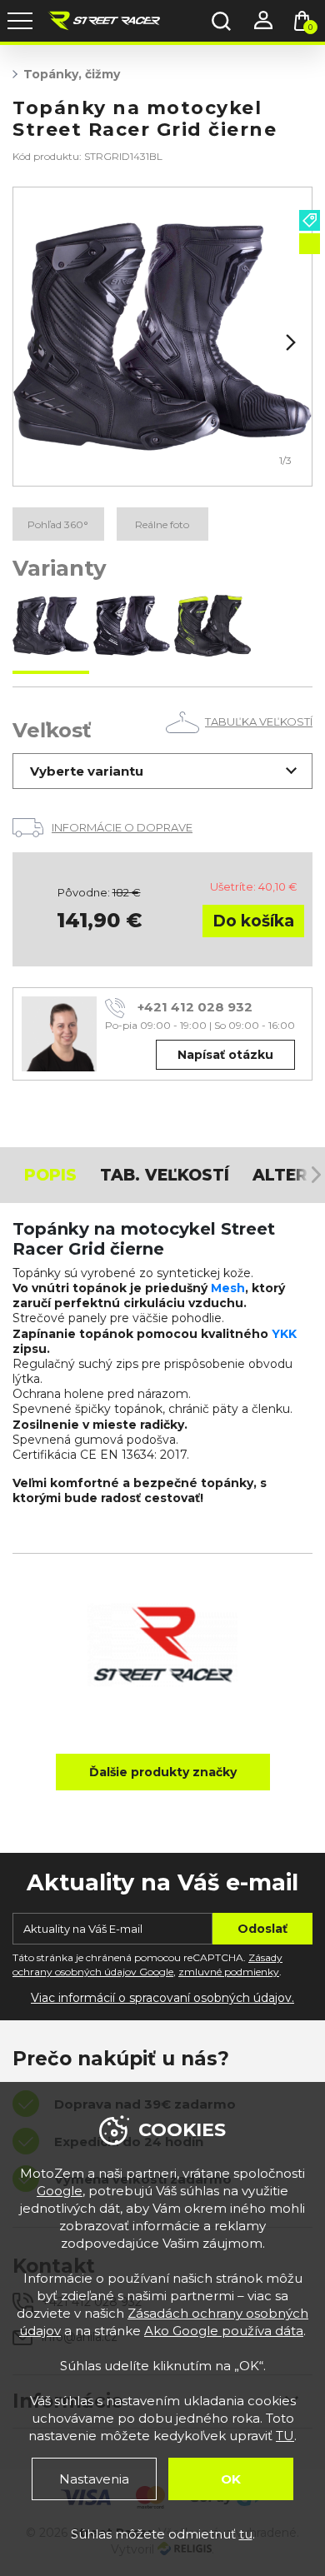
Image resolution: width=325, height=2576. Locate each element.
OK (231, 2479)
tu (246, 2534)
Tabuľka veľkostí (259, 721)
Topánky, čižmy (72, 74)
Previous (36, 342)
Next (289, 342)
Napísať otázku (225, 1055)
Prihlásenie (262, 21)
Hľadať (221, 21)
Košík (310, 27)
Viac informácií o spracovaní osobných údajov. (162, 1998)
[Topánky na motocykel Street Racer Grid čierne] (51, 627)
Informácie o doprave (122, 827)
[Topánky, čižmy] (162, 337)
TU (285, 2436)
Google (60, 2191)
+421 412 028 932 (195, 1007)
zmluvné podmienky (229, 1972)
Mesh (228, 1288)
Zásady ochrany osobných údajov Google (147, 1964)
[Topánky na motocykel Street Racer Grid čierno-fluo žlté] (212, 627)
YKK (284, 1334)
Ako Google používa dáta (224, 2331)
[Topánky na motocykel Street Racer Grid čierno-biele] (132, 627)
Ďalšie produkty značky (163, 1772)
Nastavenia (94, 2479)
